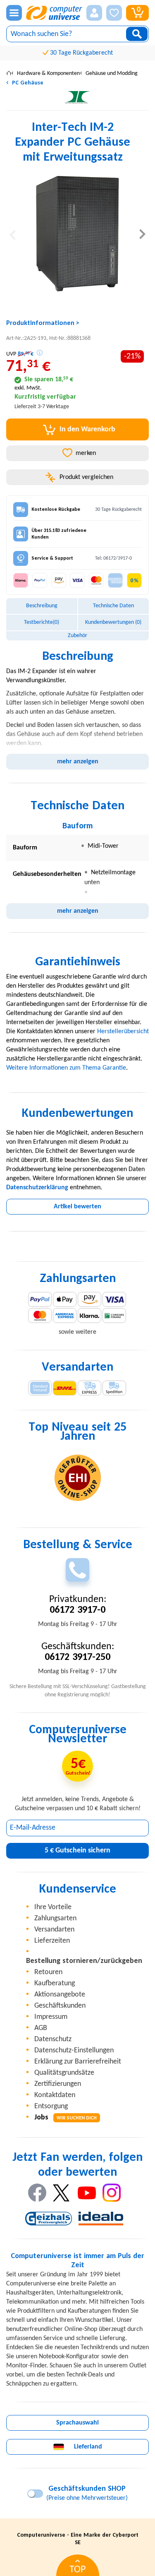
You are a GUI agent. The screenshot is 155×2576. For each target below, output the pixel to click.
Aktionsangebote (60, 1995)
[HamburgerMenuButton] (14, 13)
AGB (41, 2028)
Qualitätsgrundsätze (64, 2073)
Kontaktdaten (55, 2095)
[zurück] (13, 234)
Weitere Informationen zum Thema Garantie (66, 1068)
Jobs (66, 2118)
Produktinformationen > (43, 323)
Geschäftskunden (60, 2006)
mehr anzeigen (78, 762)
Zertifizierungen (58, 2084)
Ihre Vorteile (53, 1907)
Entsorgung (51, 2106)
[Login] (94, 13)
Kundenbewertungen (113, 622)
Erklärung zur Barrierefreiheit (78, 2062)
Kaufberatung (55, 1983)
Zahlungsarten (55, 1918)
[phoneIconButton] (77, 1570)
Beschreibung (42, 606)
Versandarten (54, 1930)
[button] (94, 13)
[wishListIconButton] (114, 13)
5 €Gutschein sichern (77, 1851)
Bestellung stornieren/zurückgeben (84, 1961)
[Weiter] (142, 234)
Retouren (48, 1972)
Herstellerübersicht (123, 1032)
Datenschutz (53, 2039)
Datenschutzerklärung (37, 1188)
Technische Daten (113, 606)
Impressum (51, 2017)
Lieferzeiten (52, 1941)
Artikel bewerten (77, 1207)
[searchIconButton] (137, 34)
